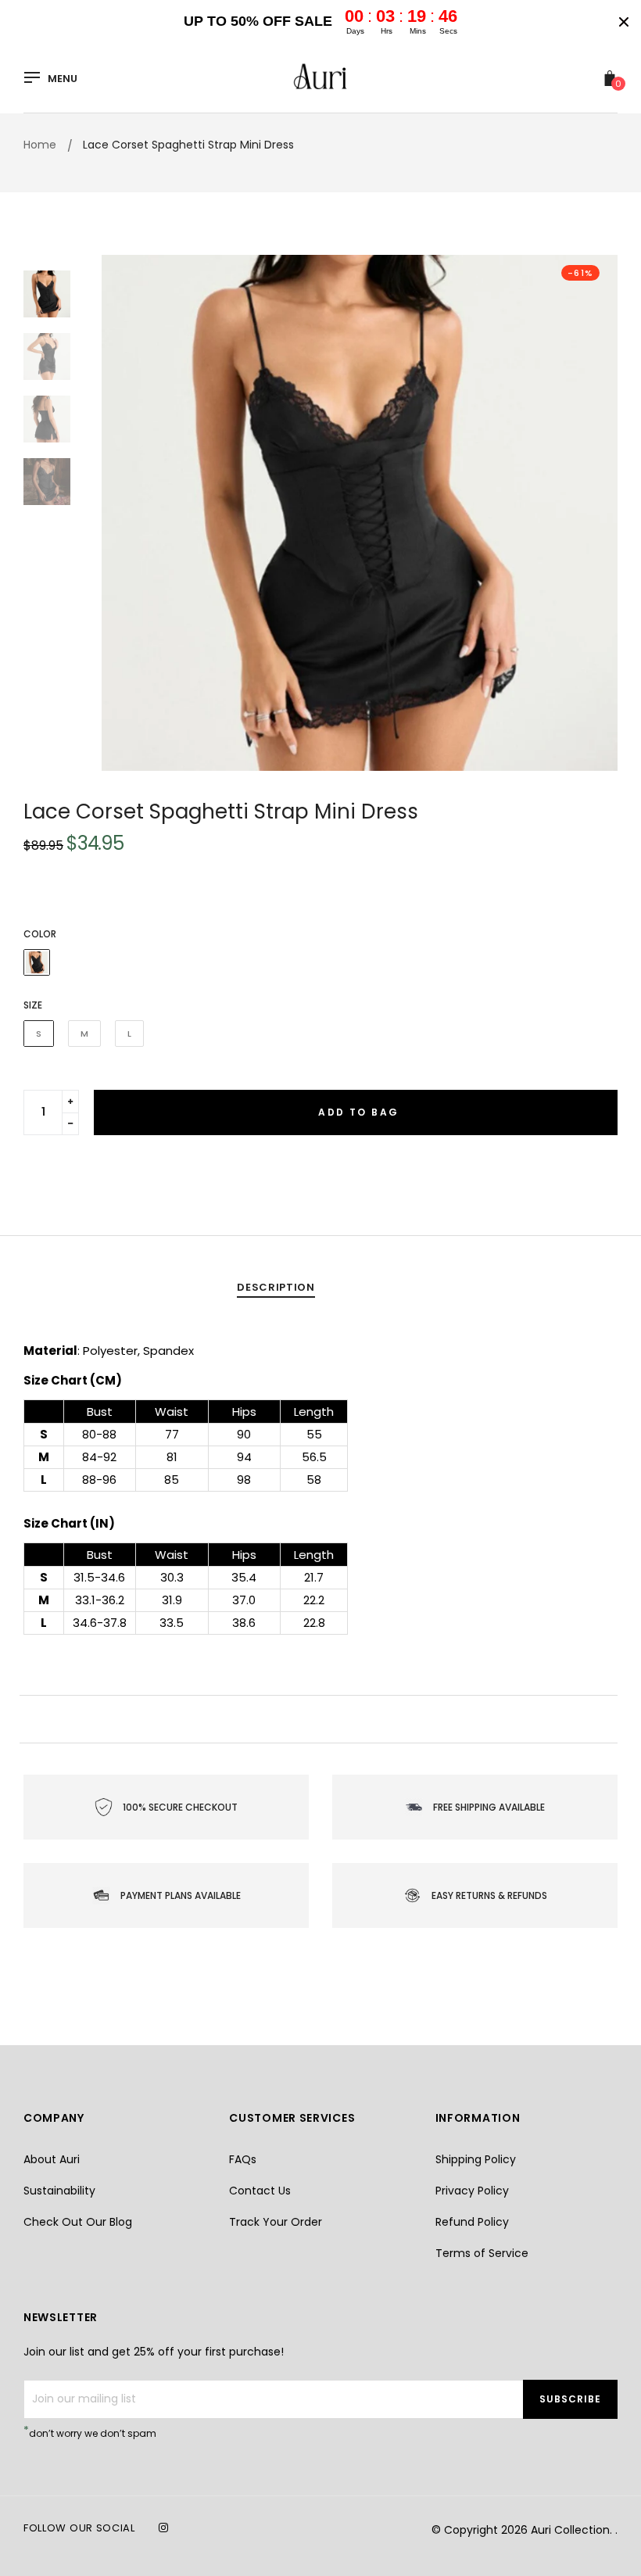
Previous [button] (125, 513)
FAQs (243, 2159)
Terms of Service (482, 2253)
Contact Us (260, 2191)
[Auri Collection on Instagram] (163, 2528)
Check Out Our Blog (78, 2222)
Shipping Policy (476, 2159)
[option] (360, 513)
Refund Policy (472, 2222)
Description (276, 1287)
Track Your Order (276, 2222)
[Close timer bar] (624, 22)
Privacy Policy (472, 2191)
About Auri (52, 2159)
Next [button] (594, 513)
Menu (63, 79)
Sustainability (59, 2191)
